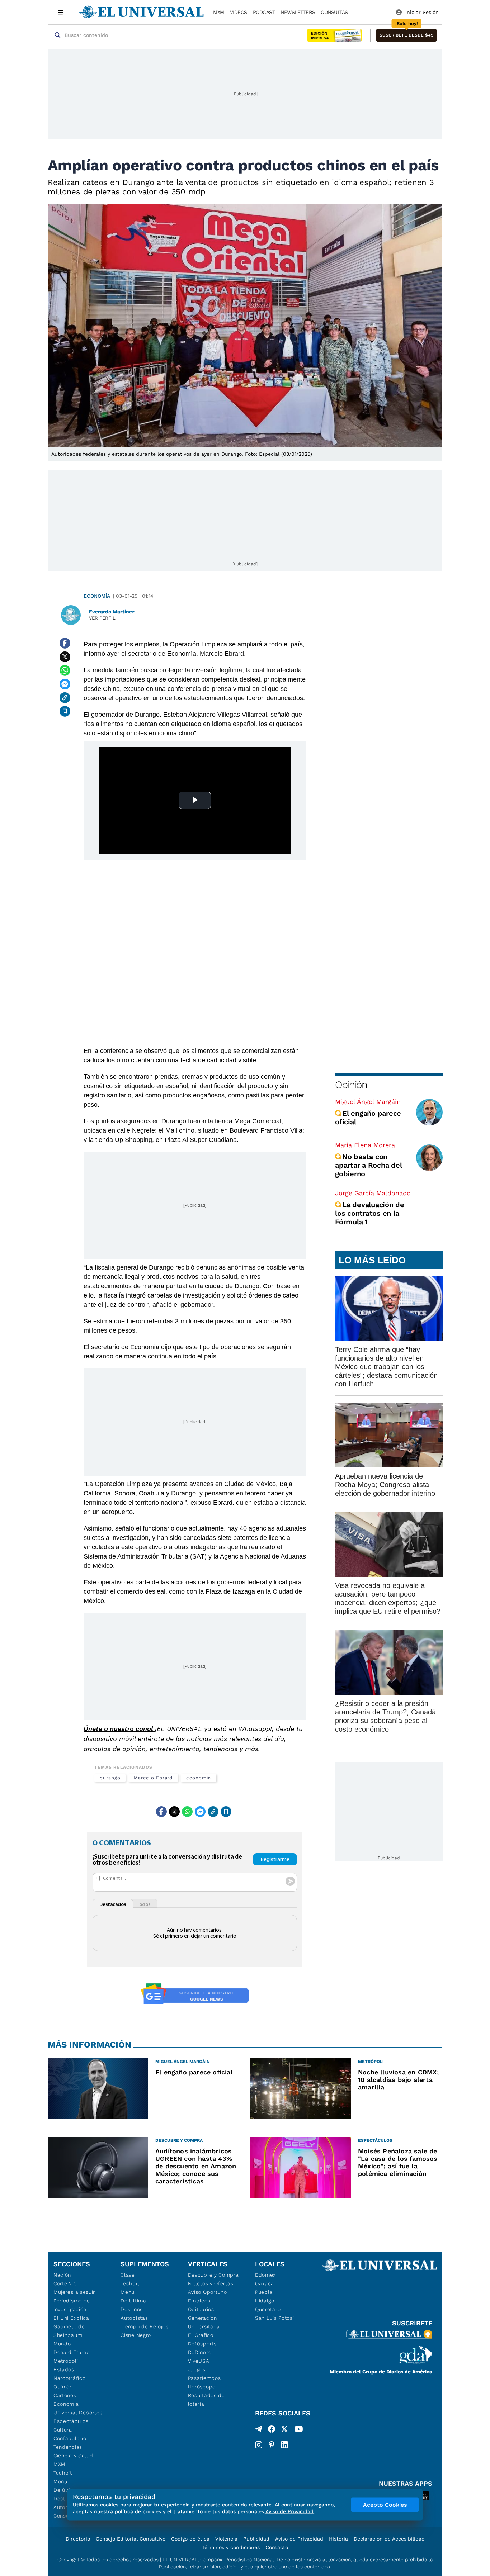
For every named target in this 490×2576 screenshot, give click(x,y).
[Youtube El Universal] (299, 2430)
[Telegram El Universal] (259, 2430)
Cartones (65, 2395)
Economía (97, 596)
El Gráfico (201, 2335)
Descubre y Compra (213, 2275)
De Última (133, 2301)
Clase (128, 2275)
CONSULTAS (334, 12)
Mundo (62, 2344)
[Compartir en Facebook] (65, 643)
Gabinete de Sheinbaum (69, 2331)
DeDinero (200, 2352)
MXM (219, 12)
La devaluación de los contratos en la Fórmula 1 (370, 1213)
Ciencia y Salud (73, 2456)
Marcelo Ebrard (153, 1778)
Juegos (197, 2369)
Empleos (199, 2301)
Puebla (264, 2292)
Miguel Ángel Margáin (368, 1102)
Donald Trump (72, 2352)
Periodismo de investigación (72, 2305)
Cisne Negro (136, 2335)
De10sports (202, 2344)
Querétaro (268, 2309)
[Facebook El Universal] (272, 2430)
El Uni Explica (71, 2318)
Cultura (63, 2430)
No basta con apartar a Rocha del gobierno (368, 1165)
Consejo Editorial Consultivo (131, 2539)
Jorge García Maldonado (373, 1193)
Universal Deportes (78, 2413)
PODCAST (264, 12)
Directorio (78, 2539)
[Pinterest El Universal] (272, 2445)
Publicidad (256, 2539)
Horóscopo (202, 2387)
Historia (338, 2539)
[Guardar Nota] (65, 711)
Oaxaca (265, 2283)
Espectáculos (71, 2421)
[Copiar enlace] (65, 698)
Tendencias (68, 2447)
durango (110, 1778)
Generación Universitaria (204, 2322)
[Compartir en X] (65, 657)
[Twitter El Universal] (284, 2430)
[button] (406, 35)
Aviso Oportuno (208, 2292)
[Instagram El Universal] (259, 2445)
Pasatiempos (204, 2378)
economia (198, 1778)
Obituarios (201, 2309)
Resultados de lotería (206, 2400)
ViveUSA (199, 2361)
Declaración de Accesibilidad (389, 2539)
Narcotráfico (69, 2378)
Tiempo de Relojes (144, 2326)
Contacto (277, 2547)
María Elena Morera (365, 1145)
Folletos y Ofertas (211, 2283)
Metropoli (66, 2361)
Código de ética (190, 2539)
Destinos (132, 2309)
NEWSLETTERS (298, 12)
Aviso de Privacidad (299, 2539)
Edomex (265, 2275)
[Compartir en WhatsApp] (65, 670)
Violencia (226, 2539)
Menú (60, 2481)
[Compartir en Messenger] (65, 684)
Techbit (63, 2473)
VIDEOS (239, 12)
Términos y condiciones (231, 2547)
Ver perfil (102, 618)
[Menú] (60, 12)
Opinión (351, 1085)
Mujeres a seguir (74, 2292)
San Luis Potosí (275, 2318)
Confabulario (70, 2438)
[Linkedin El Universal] (284, 2445)
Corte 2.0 (65, 2283)
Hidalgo (265, 2301)
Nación (62, 2275)
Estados (64, 2369)
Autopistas (134, 2318)
